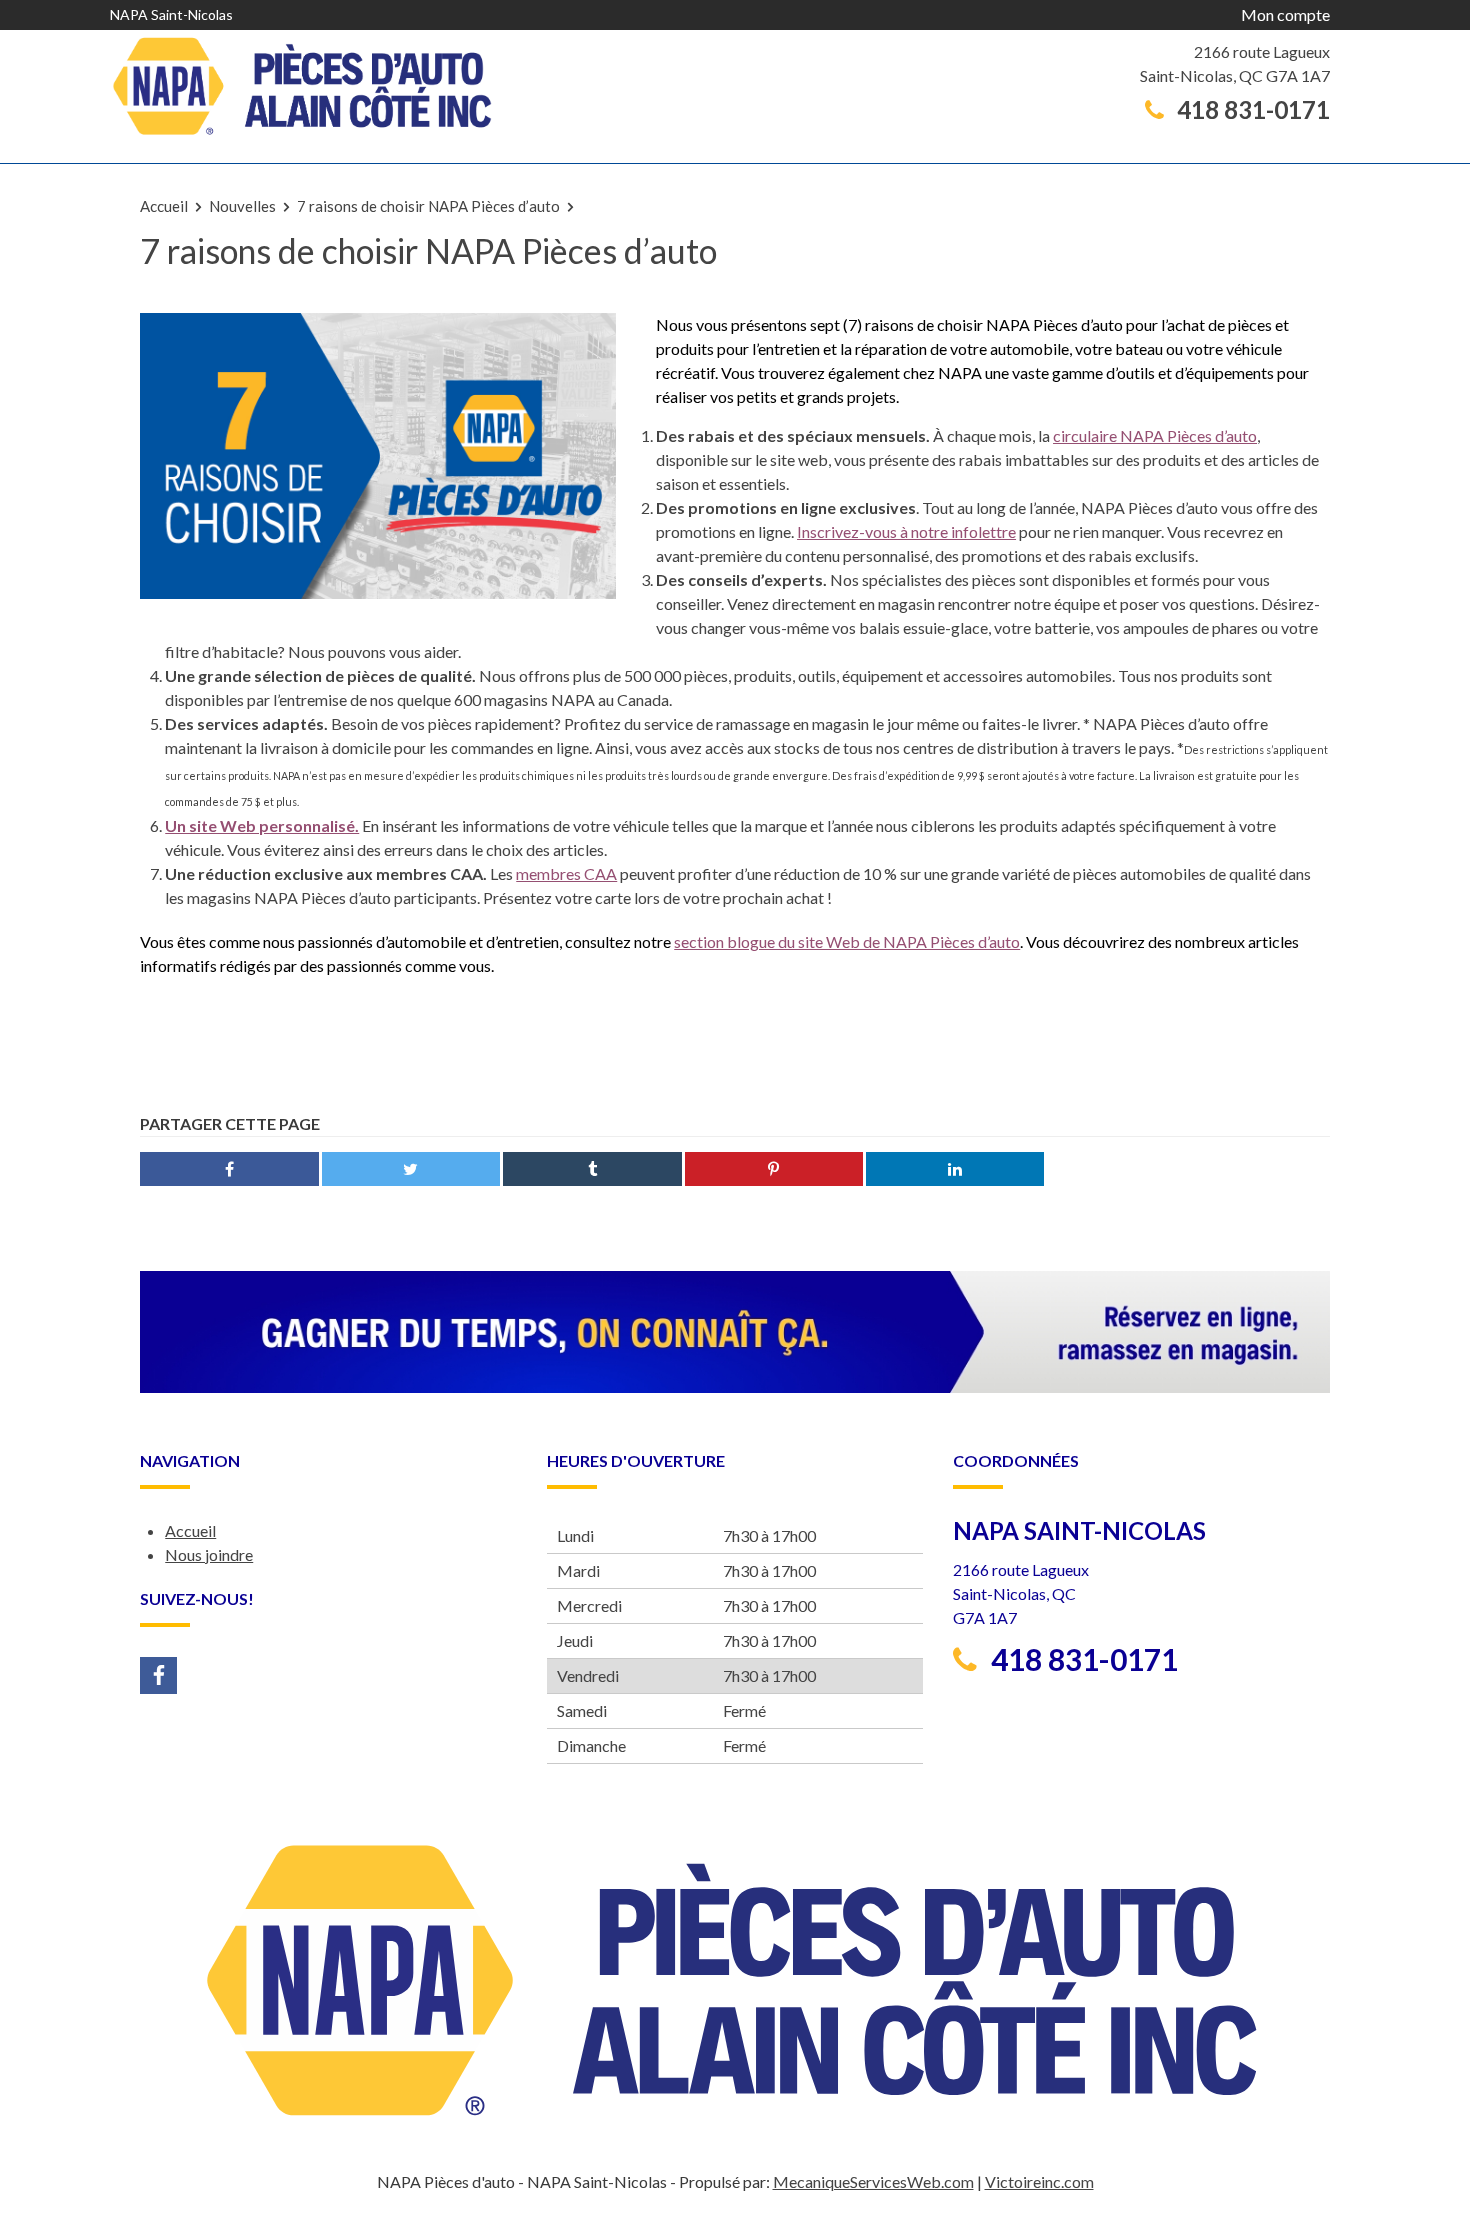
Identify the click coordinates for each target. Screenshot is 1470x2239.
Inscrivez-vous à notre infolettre (906, 531)
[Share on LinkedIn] (955, 1169)
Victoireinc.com (1039, 2181)
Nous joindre (209, 1554)
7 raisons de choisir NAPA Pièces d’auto (428, 206)
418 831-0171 (1251, 110)
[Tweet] (411, 1169)
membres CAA (566, 873)
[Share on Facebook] (229, 1169)
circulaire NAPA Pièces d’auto (1155, 435)
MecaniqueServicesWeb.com (873, 2181)
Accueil (164, 206)
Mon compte (1285, 14)
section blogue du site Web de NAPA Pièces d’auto (847, 941)
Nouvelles (242, 206)
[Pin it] (774, 1169)
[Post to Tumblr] (592, 1169)
